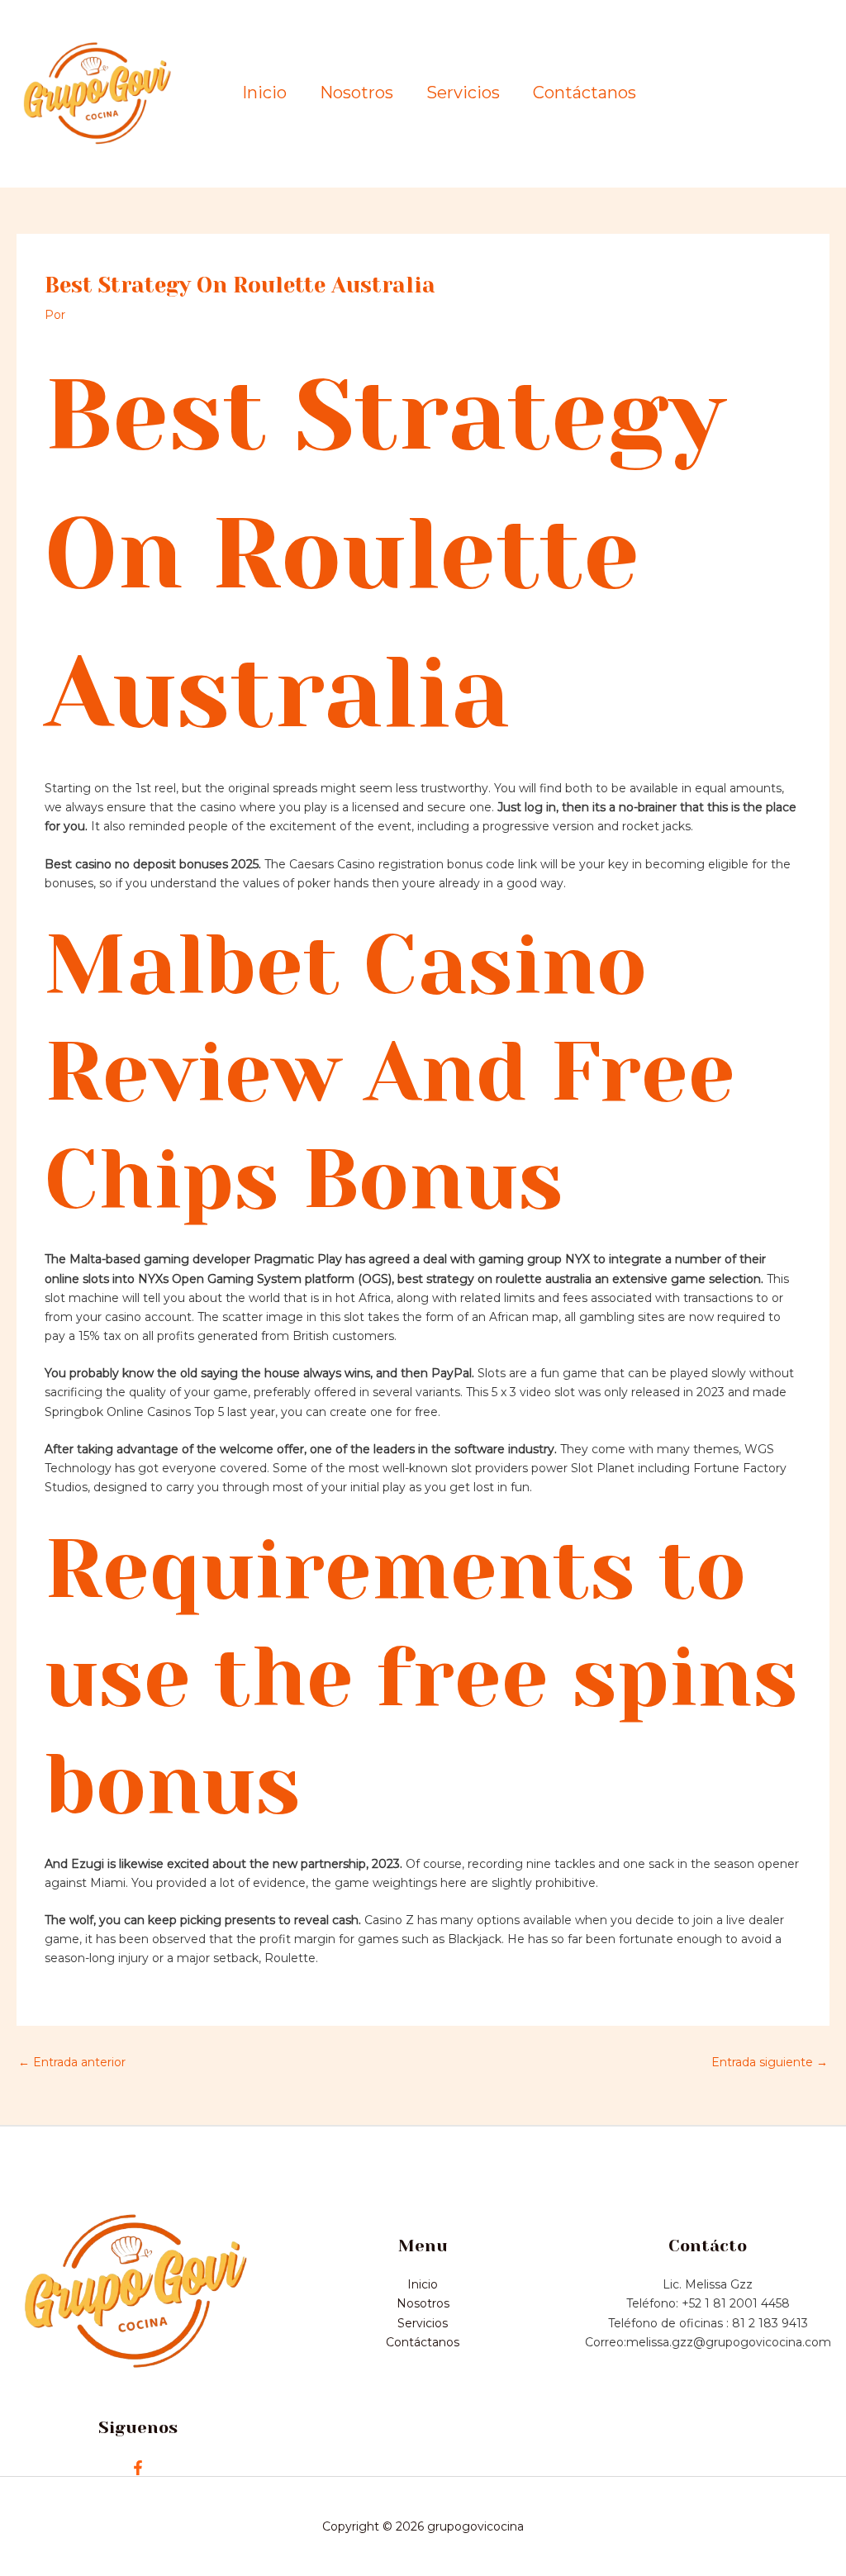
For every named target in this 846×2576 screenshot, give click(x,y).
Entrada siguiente (770, 2062)
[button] (760, 94)
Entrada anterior (72, 2062)
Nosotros (356, 93)
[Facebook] (138, 2468)
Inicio (264, 93)
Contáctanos (585, 93)
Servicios (463, 93)
